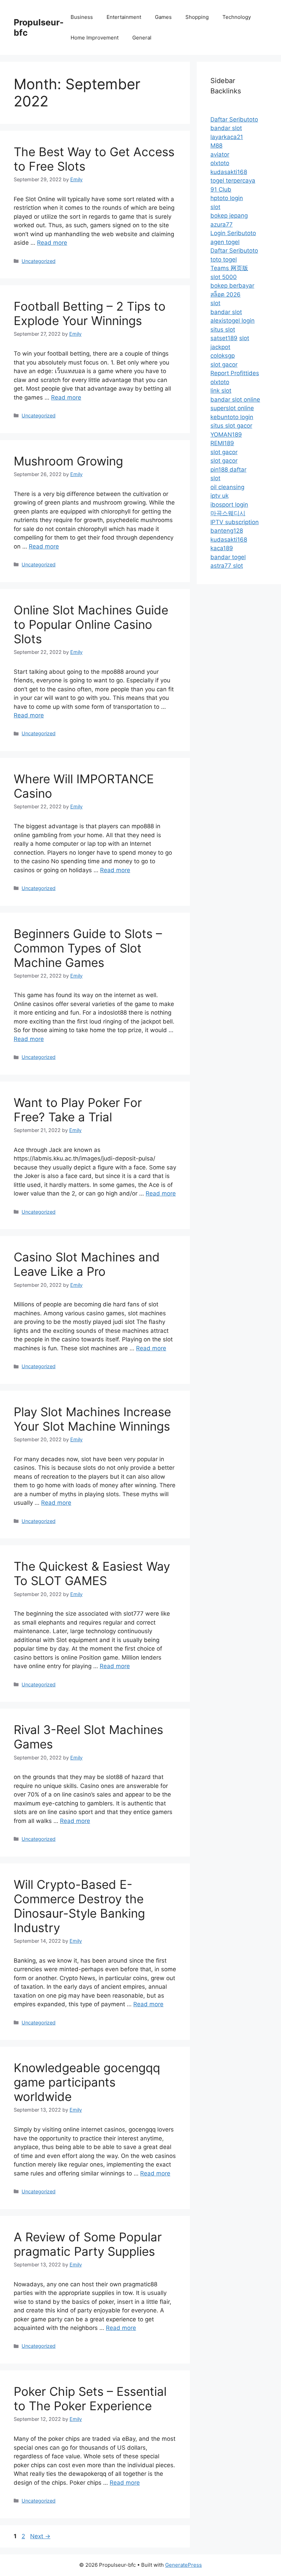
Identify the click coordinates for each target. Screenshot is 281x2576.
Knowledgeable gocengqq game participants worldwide (87, 2082)
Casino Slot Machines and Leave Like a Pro (87, 1264)
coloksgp (223, 356)
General (142, 38)
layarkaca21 (227, 137)
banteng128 (227, 531)
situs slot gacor (231, 426)
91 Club (221, 189)
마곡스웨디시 (228, 513)
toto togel (224, 259)
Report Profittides (235, 373)
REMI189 (222, 443)
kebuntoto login (232, 417)
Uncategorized (39, 261)
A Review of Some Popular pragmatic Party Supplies (88, 2244)
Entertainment (124, 17)
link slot (221, 391)
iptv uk (219, 496)
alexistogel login (233, 321)
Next (40, 2536)
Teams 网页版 (229, 268)
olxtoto (220, 163)
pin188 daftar (228, 470)
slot (215, 207)
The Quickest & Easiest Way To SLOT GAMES (92, 1573)
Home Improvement (95, 38)
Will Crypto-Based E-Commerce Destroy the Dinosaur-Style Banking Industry (79, 1906)
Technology (237, 17)
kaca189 (222, 548)
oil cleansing (227, 487)
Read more (52, 243)
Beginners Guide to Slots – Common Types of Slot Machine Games (88, 948)
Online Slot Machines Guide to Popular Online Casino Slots (91, 624)
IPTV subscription (235, 522)
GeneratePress (184, 2565)
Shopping (197, 17)
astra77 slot (227, 566)
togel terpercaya (233, 181)
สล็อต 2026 (225, 294)
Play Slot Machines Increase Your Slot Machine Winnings (92, 1419)
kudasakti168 (229, 172)
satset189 (224, 338)
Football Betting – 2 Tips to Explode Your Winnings (90, 313)
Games (163, 17)
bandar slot (226, 128)
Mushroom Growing (68, 461)
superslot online (232, 408)
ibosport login (229, 505)
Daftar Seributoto (234, 119)
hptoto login (227, 198)
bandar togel (228, 557)
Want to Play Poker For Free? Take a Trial (78, 1110)
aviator (220, 154)
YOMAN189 (226, 435)
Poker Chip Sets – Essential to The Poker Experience (90, 2399)
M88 (216, 146)
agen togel (225, 242)
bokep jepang (229, 216)
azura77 (222, 224)
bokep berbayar (232, 286)
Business (82, 17)
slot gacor (224, 365)
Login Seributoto (233, 233)
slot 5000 (224, 277)
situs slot (223, 330)
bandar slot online (235, 400)
